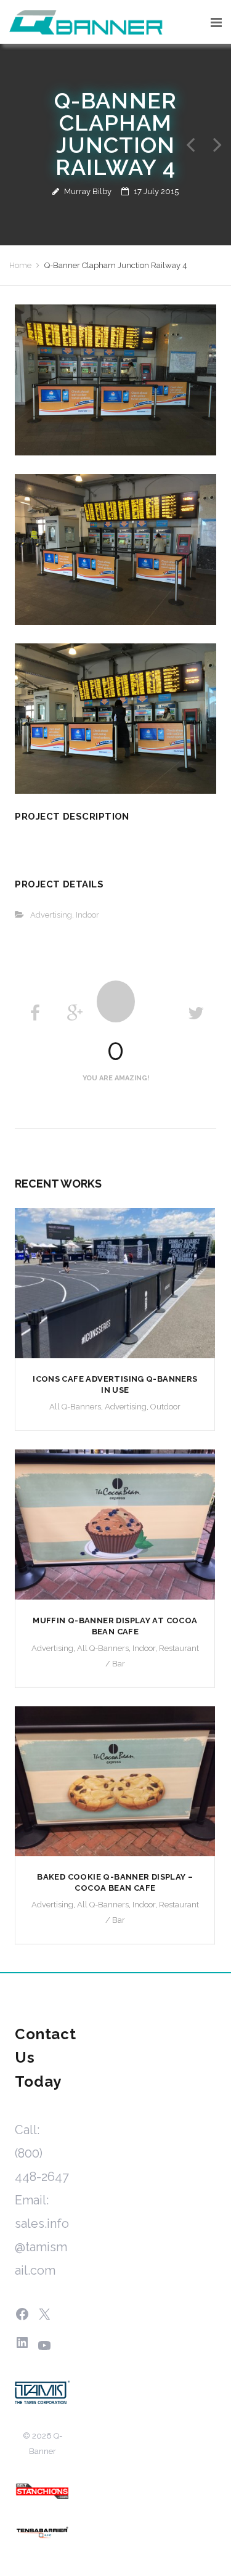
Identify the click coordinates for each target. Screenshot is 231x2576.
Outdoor (165, 1407)
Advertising (51, 915)
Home (20, 265)
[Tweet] (196, 1013)
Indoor (87, 915)
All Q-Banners (75, 1407)
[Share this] (35, 1013)
